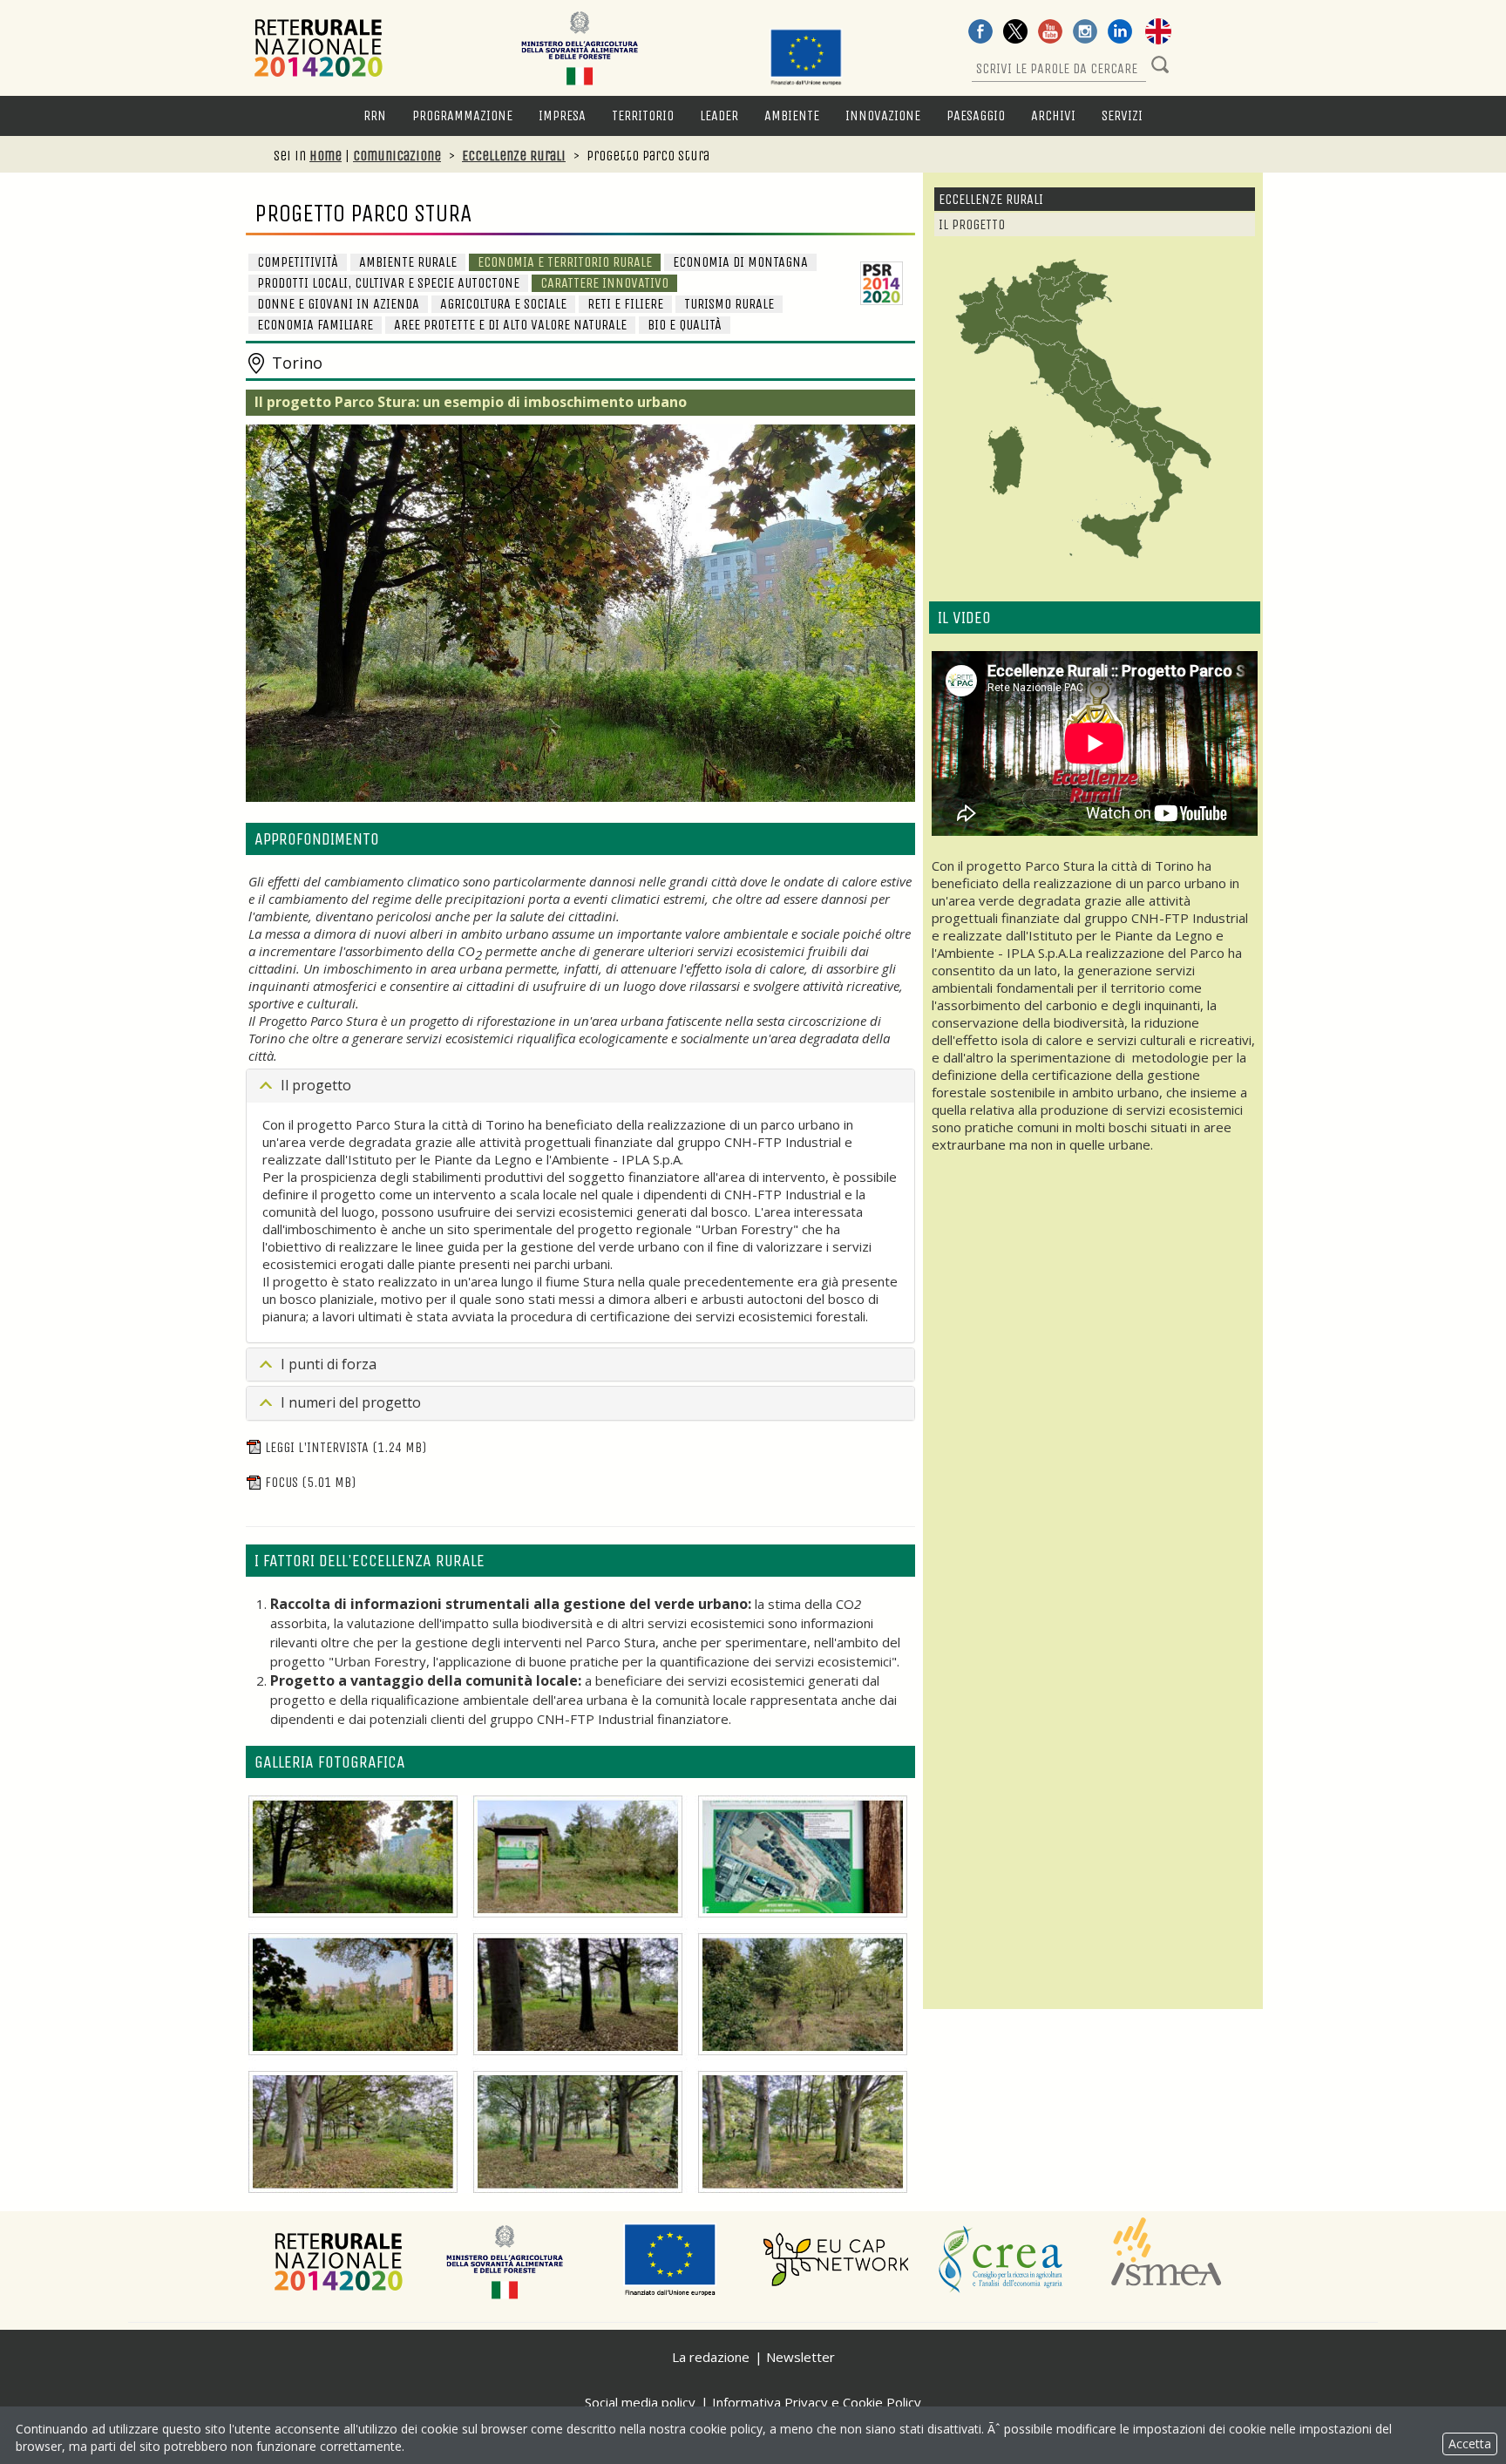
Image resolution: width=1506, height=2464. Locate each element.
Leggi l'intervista (346, 1447)
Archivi (1053, 115)
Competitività (298, 262)
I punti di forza (329, 1364)
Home (326, 156)
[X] (1015, 33)
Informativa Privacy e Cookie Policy (817, 2402)
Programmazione (462, 115)
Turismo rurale (729, 304)
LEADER (719, 115)
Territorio (643, 115)
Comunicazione (397, 156)
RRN (375, 115)
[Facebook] (980, 33)
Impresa (562, 115)
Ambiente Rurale (408, 262)
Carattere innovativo (604, 283)
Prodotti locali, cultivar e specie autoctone (388, 283)
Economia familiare (315, 325)
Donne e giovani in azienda (338, 304)
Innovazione (883, 115)
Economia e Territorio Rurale (565, 262)
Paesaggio (976, 115)
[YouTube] (1050, 33)
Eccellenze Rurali (514, 156)
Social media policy (640, 2402)
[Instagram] (1085, 33)
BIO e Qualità (685, 325)
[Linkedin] (1120, 33)
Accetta (1470, 2444)
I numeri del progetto (351, 1402)
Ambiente (792, 115)
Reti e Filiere (625, 304)
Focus (310, 1482)
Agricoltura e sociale (503, 304)
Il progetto (316, 1085)
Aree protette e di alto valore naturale (510, 325)
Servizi (1122, 115)
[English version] (1158, 33)
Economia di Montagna (740, 262)
